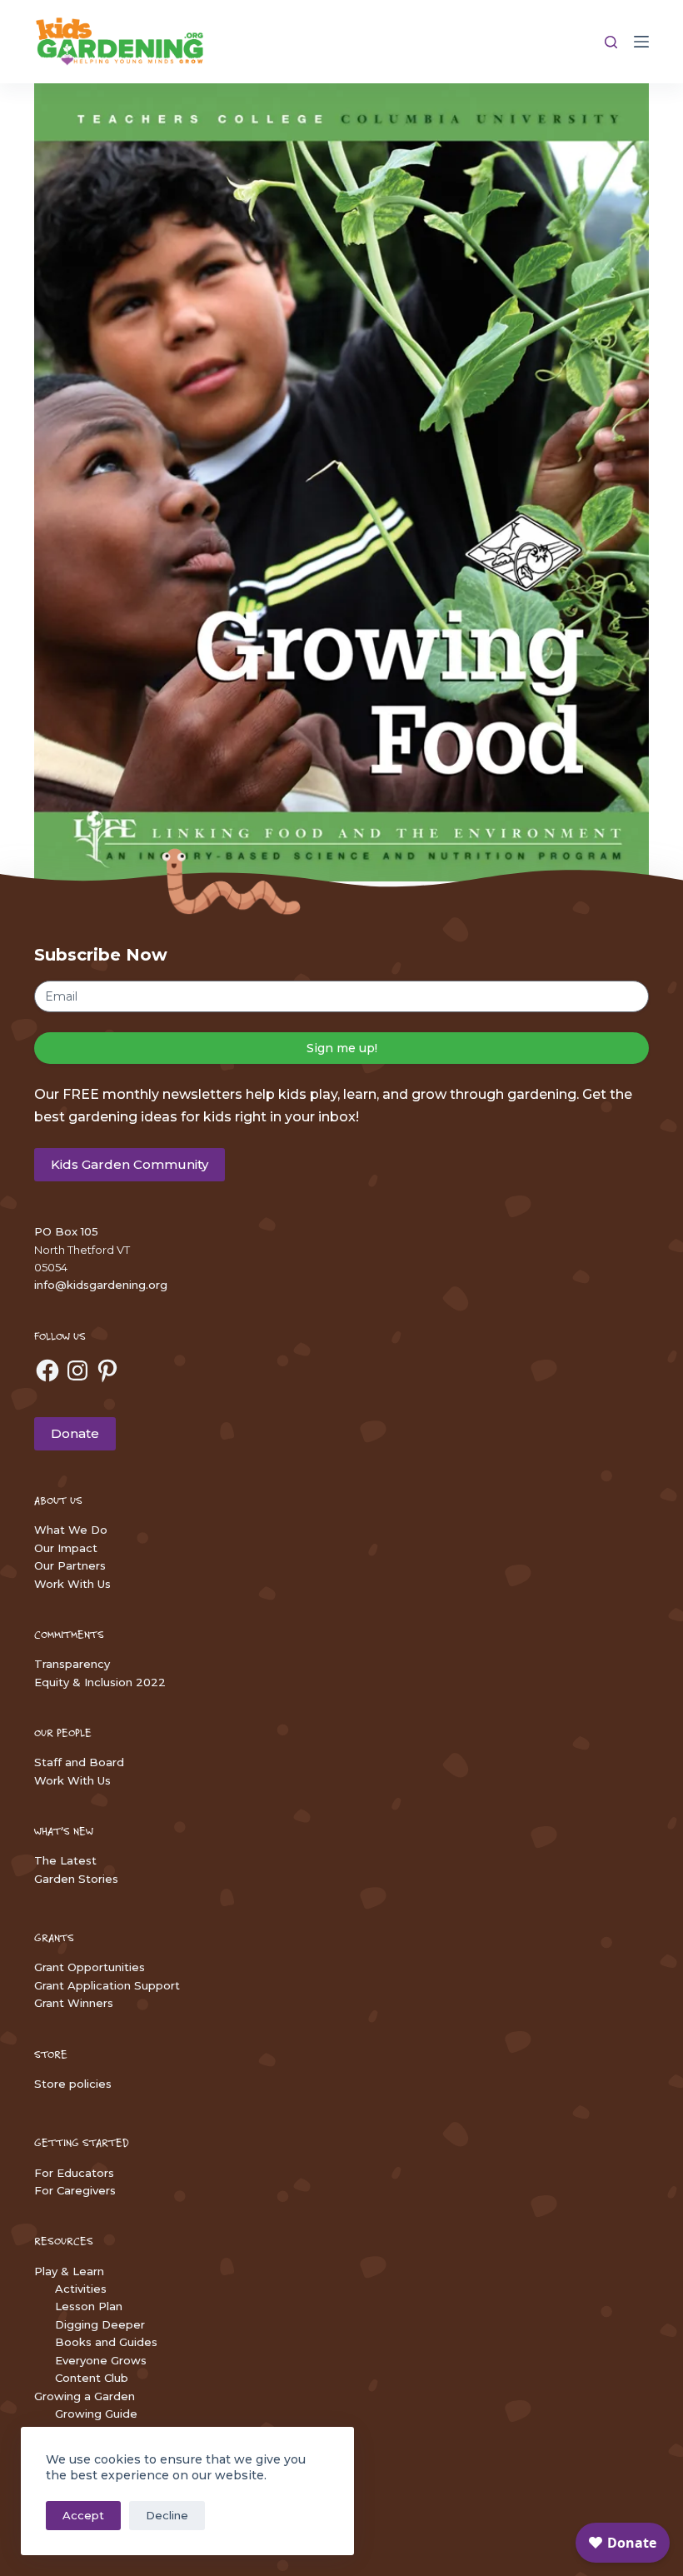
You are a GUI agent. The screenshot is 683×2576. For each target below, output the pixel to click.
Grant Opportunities (90, 1967)
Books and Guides (106, 2342)
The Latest (65, 1860)
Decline (167, 2515)
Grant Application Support (107, 1985)
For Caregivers (75, 2190)
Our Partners (70, 1565)
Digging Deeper (100, 2324)
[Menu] (641, 42)
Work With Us (72, 1584)
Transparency (72, 1664)
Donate (75, 1433)
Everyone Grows (101, 2360)
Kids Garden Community (130, 1164)
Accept (83, 2515)
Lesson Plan (89, 2306)
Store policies (73, 2084)
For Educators (74, 2173)
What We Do (71, 1530)
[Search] (611, 42)
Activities (81, 2289)
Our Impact (66, 1548)
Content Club (92, 2378)
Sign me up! (342, 1048)
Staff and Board (79, 1762)
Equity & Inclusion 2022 (100, 1682)
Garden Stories (76, 1879)
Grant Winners (74, 2003)
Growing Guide (96, 2414)
